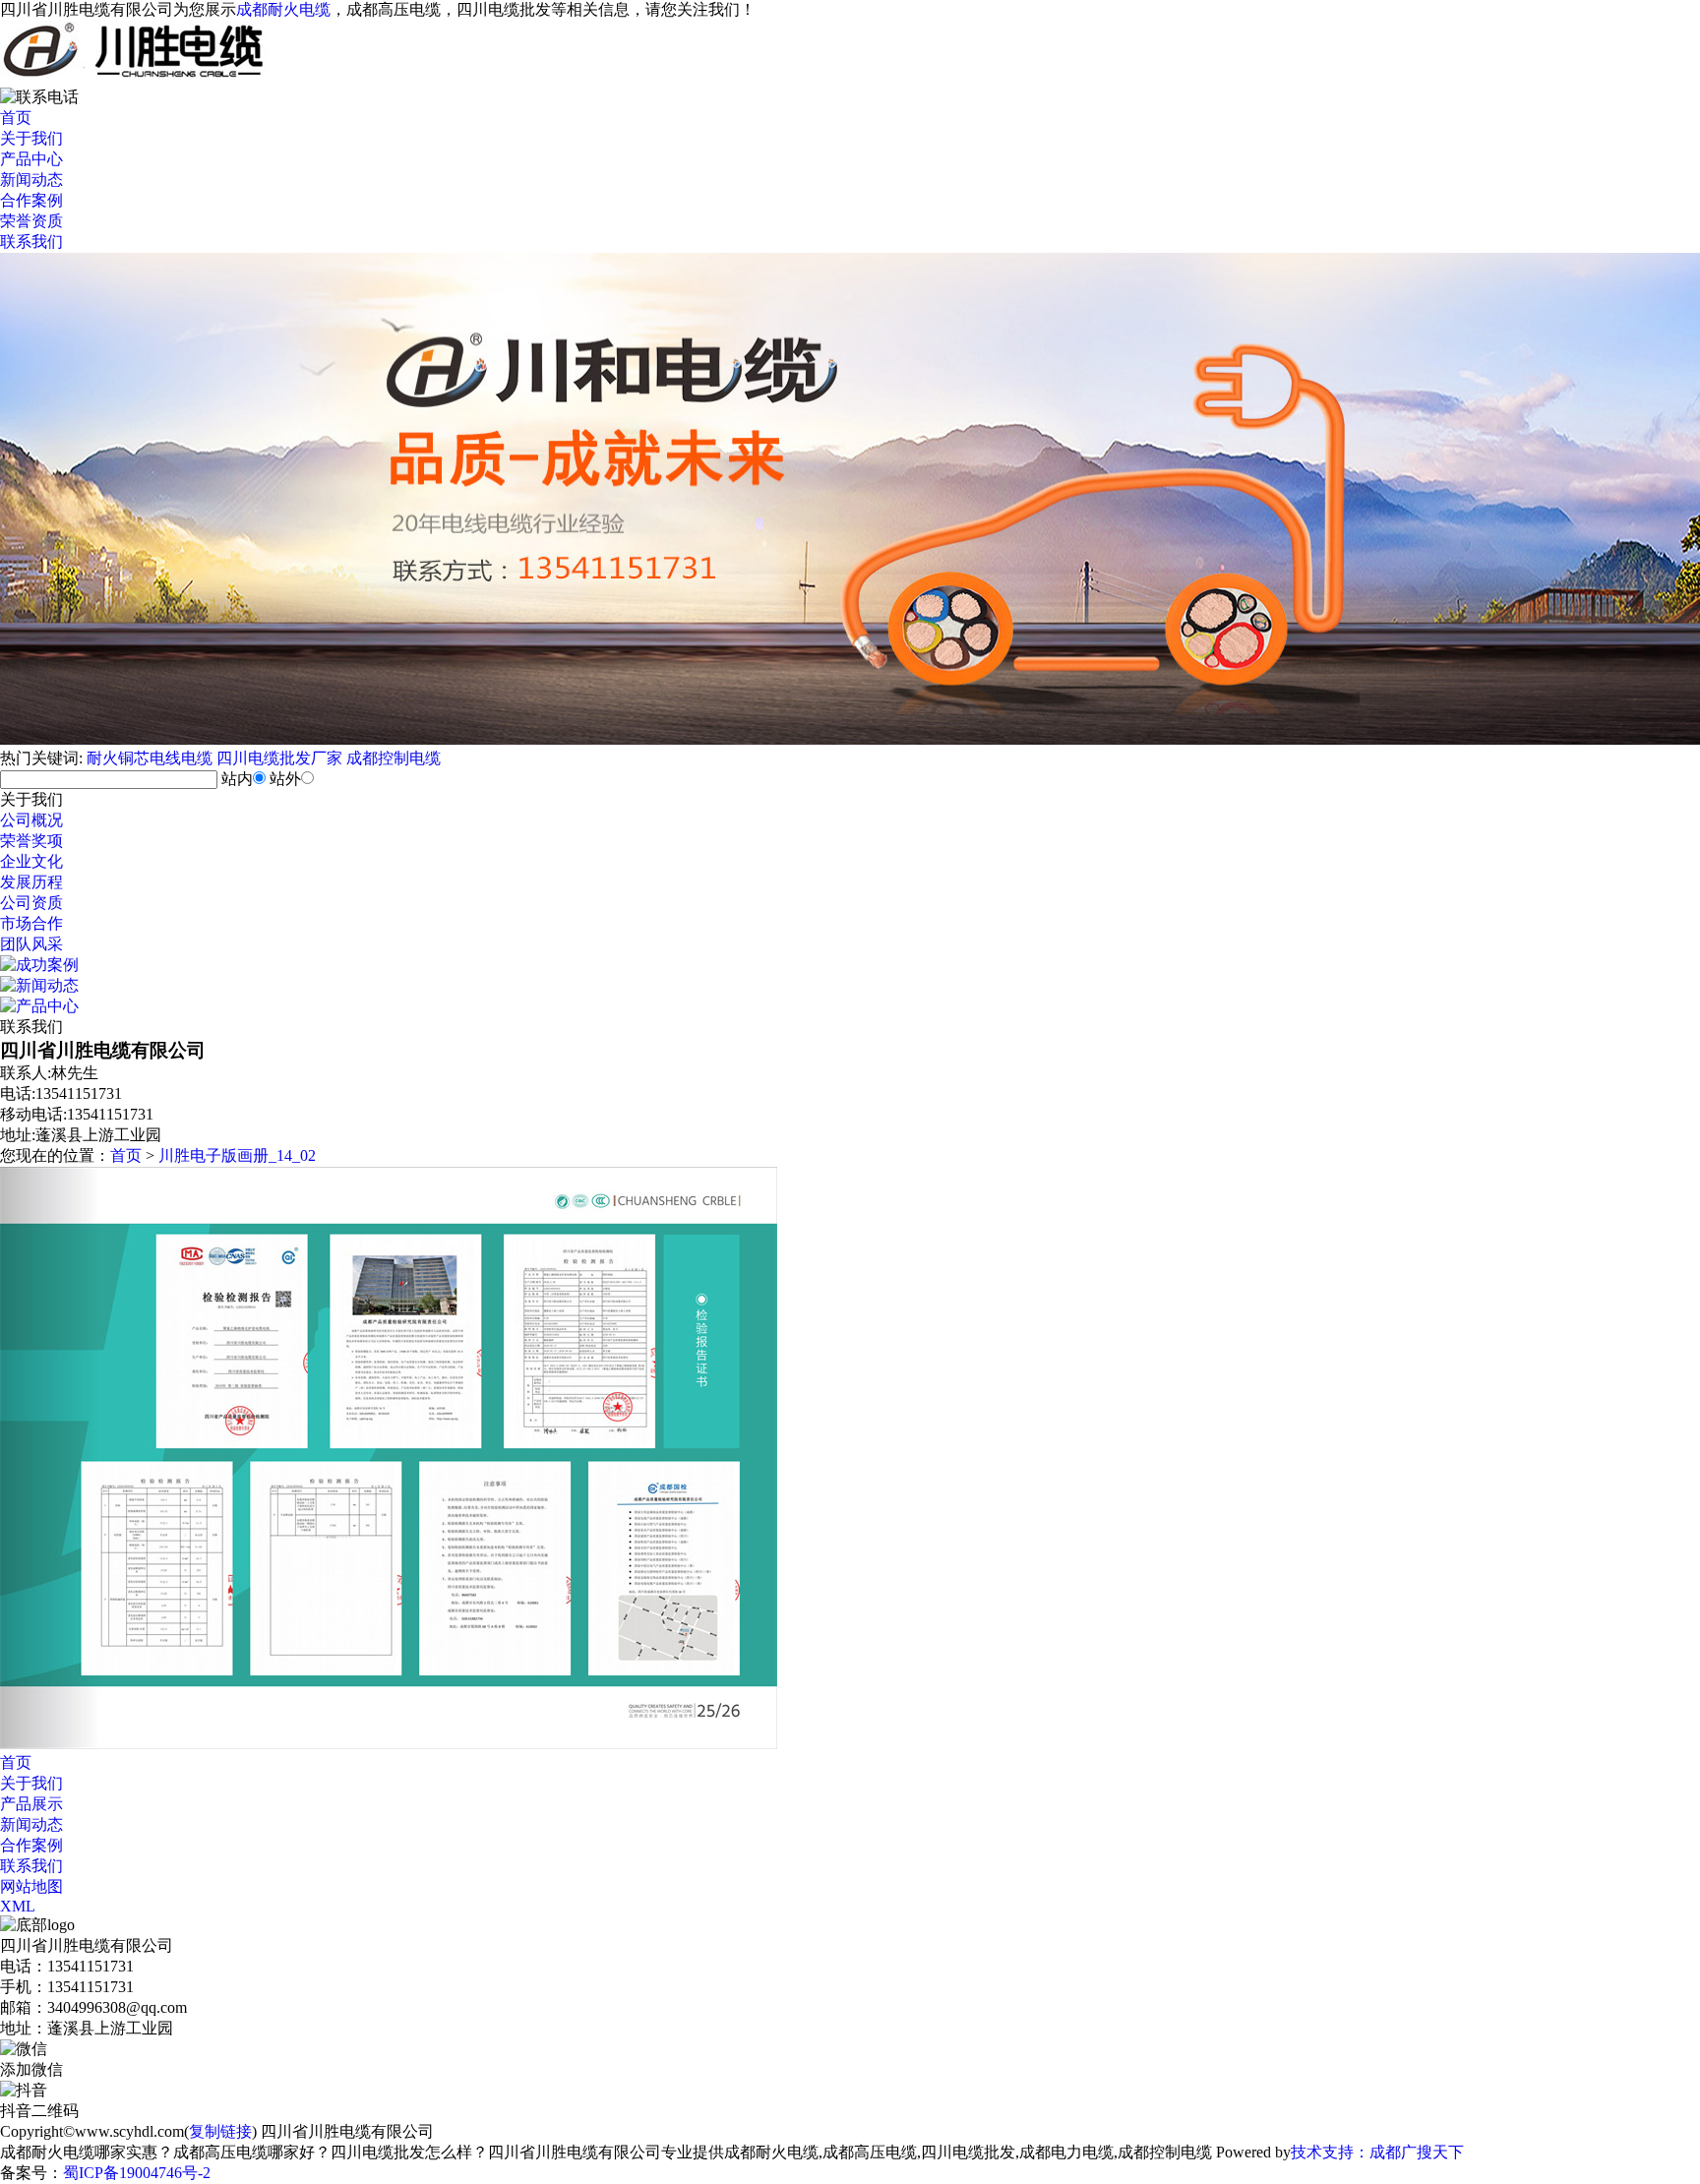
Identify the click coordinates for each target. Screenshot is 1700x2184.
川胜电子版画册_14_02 (237, 1155)
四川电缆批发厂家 (279, 758)
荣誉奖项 (31, 841)
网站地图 (31, 1886)
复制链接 (220, 2131)
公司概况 (31, 820)
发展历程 (31, 882)
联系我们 (31, 242)
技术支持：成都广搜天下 (1377, 2152)
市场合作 (31, 923)
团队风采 (31, 944)
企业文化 (31, 861)
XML (18, 1906)
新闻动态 (31, 180)
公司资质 (31, 903)
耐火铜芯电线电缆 (150, 758)
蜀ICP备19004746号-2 (137, 2173)
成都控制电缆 (394, 758)
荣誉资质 (31, 221)
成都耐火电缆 (283, 9)
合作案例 (31, 200)
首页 (16, 118)
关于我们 (31, 138)
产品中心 (31, 159)
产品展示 (31, 1804)
